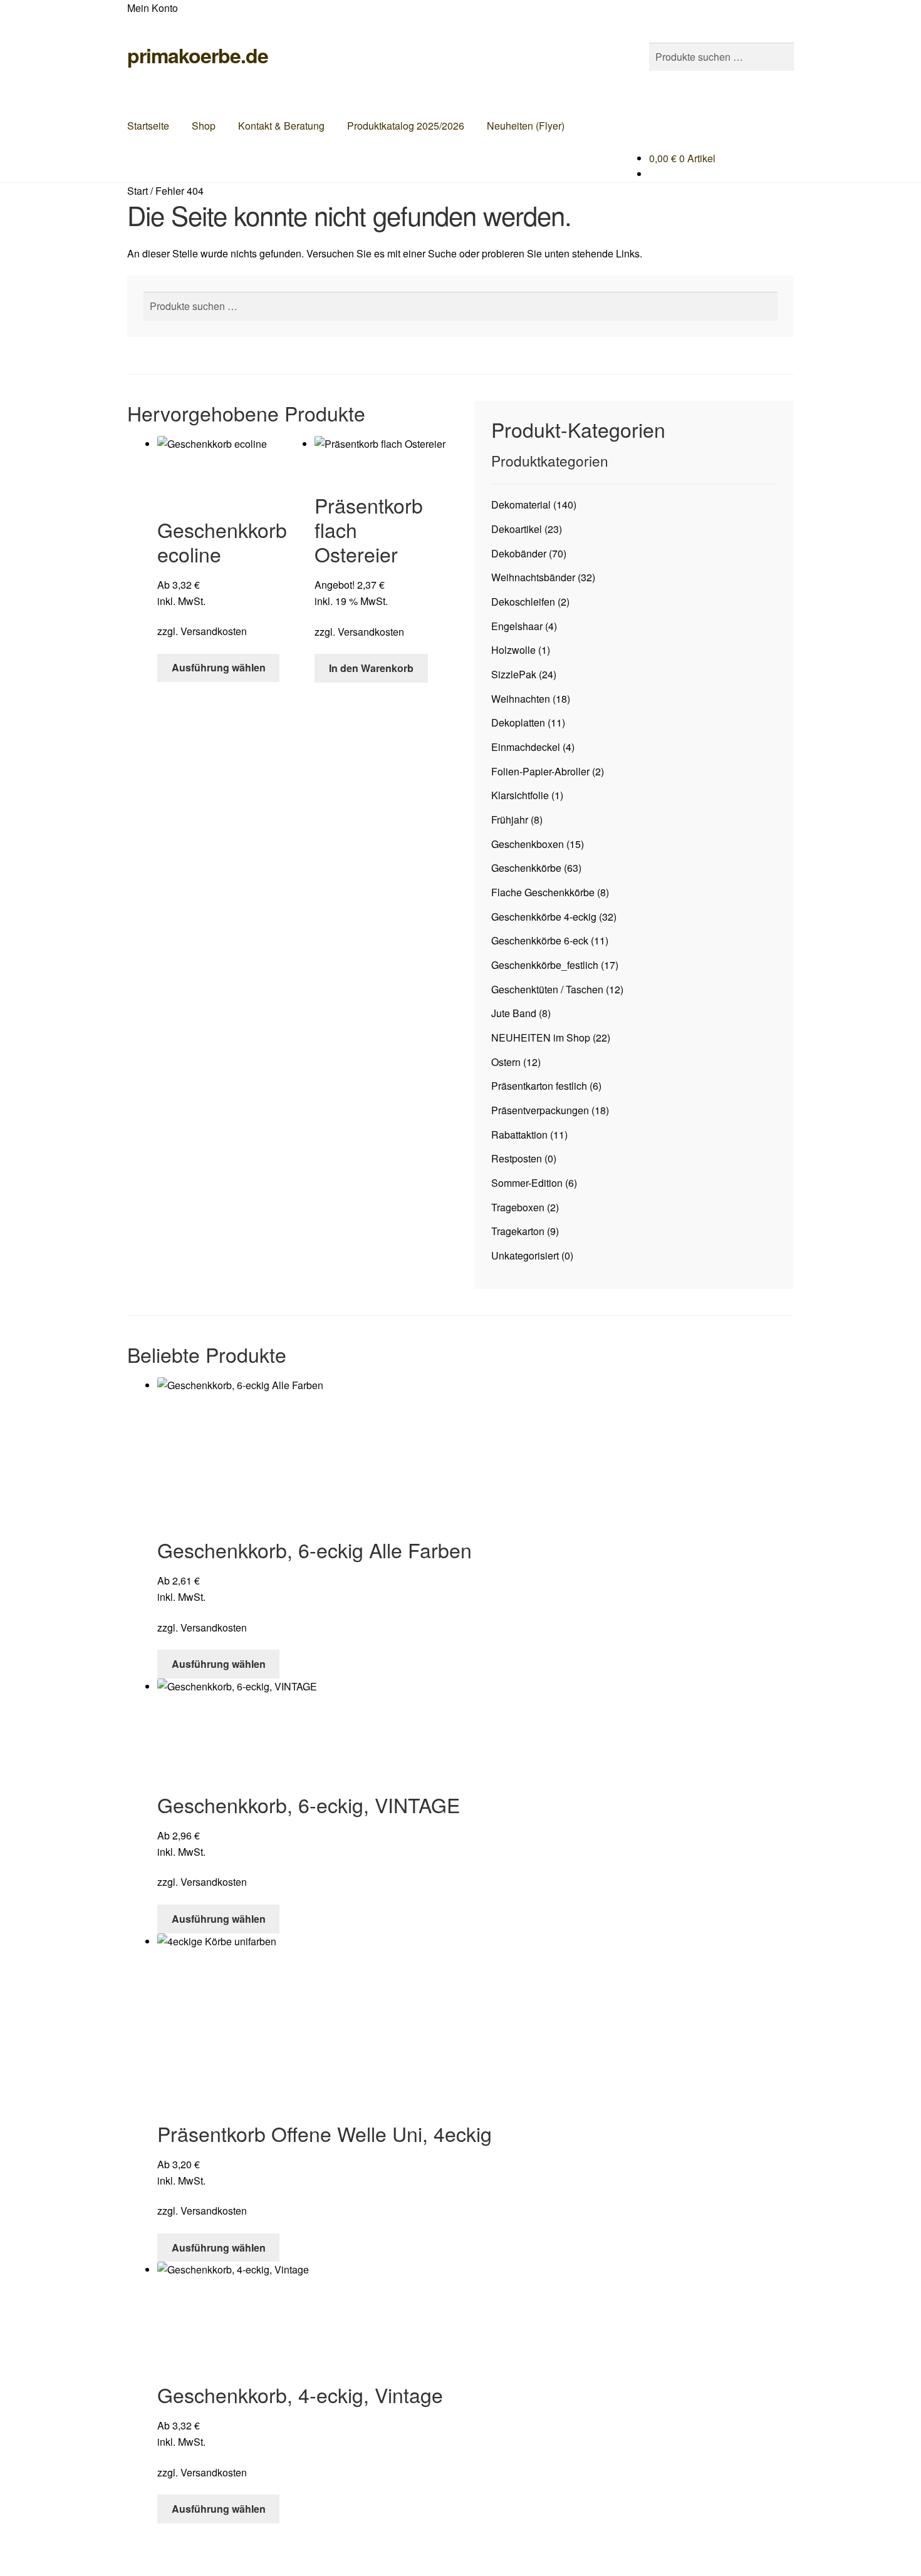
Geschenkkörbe (526, 868)
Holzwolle (513, 650)
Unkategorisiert (525, 1255)
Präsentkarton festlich (539, 1086)
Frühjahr (510, 820)
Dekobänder (519, 553)
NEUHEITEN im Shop (541, 1037)
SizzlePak (514, 674)
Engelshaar (517, 626)
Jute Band (514, 1013)
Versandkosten (214, 631)
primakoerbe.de (198, 55)
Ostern (506, 1062)
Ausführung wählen (219, 667)
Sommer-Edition (527, 1183)
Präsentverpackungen (540, 1110)
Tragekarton (518, 1231)
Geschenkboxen (528, 844)
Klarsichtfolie (520, 795)
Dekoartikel (517, 529)
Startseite (148, 126)
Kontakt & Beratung (281, 126)
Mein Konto (153, 8)
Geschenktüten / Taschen (547, 989)
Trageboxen (518, 1207)
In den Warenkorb (371, 668)
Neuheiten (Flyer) (526, 126)
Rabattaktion (519, 1135)
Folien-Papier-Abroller (540, 771)
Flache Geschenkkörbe (543, 892)
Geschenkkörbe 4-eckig (544, 917)
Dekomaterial (521, 504)
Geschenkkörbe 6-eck (540, 940)
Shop (204, 126)
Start (138, 191)
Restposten (517, 1158)
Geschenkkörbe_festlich (545, 965)
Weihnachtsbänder (533, 577)
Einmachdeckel (526, 747)
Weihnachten (521, 699)
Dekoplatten (518, 722)
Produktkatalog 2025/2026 (406, 126)
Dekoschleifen (523, 602)
